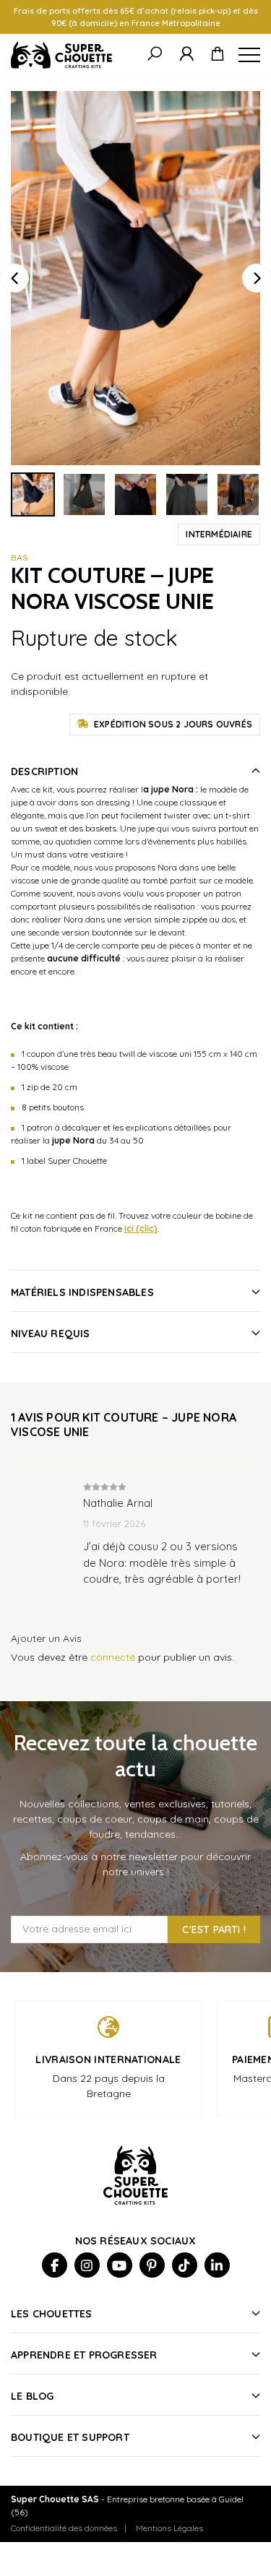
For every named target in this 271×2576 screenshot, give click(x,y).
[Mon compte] (186, 55)
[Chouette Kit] (61, 55)
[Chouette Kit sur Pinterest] (152, 2265)
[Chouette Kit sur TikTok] (185, 2265)
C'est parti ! (214, 1929)
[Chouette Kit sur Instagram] (87, 2265)
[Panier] (218, 55)
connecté (113, 1657)
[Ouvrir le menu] (249, 55)
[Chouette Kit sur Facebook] (55, 2265)
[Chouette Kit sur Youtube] (120, 2265)
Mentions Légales (169, 2528)
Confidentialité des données (64, 2528)
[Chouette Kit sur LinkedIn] (217, 2265)
